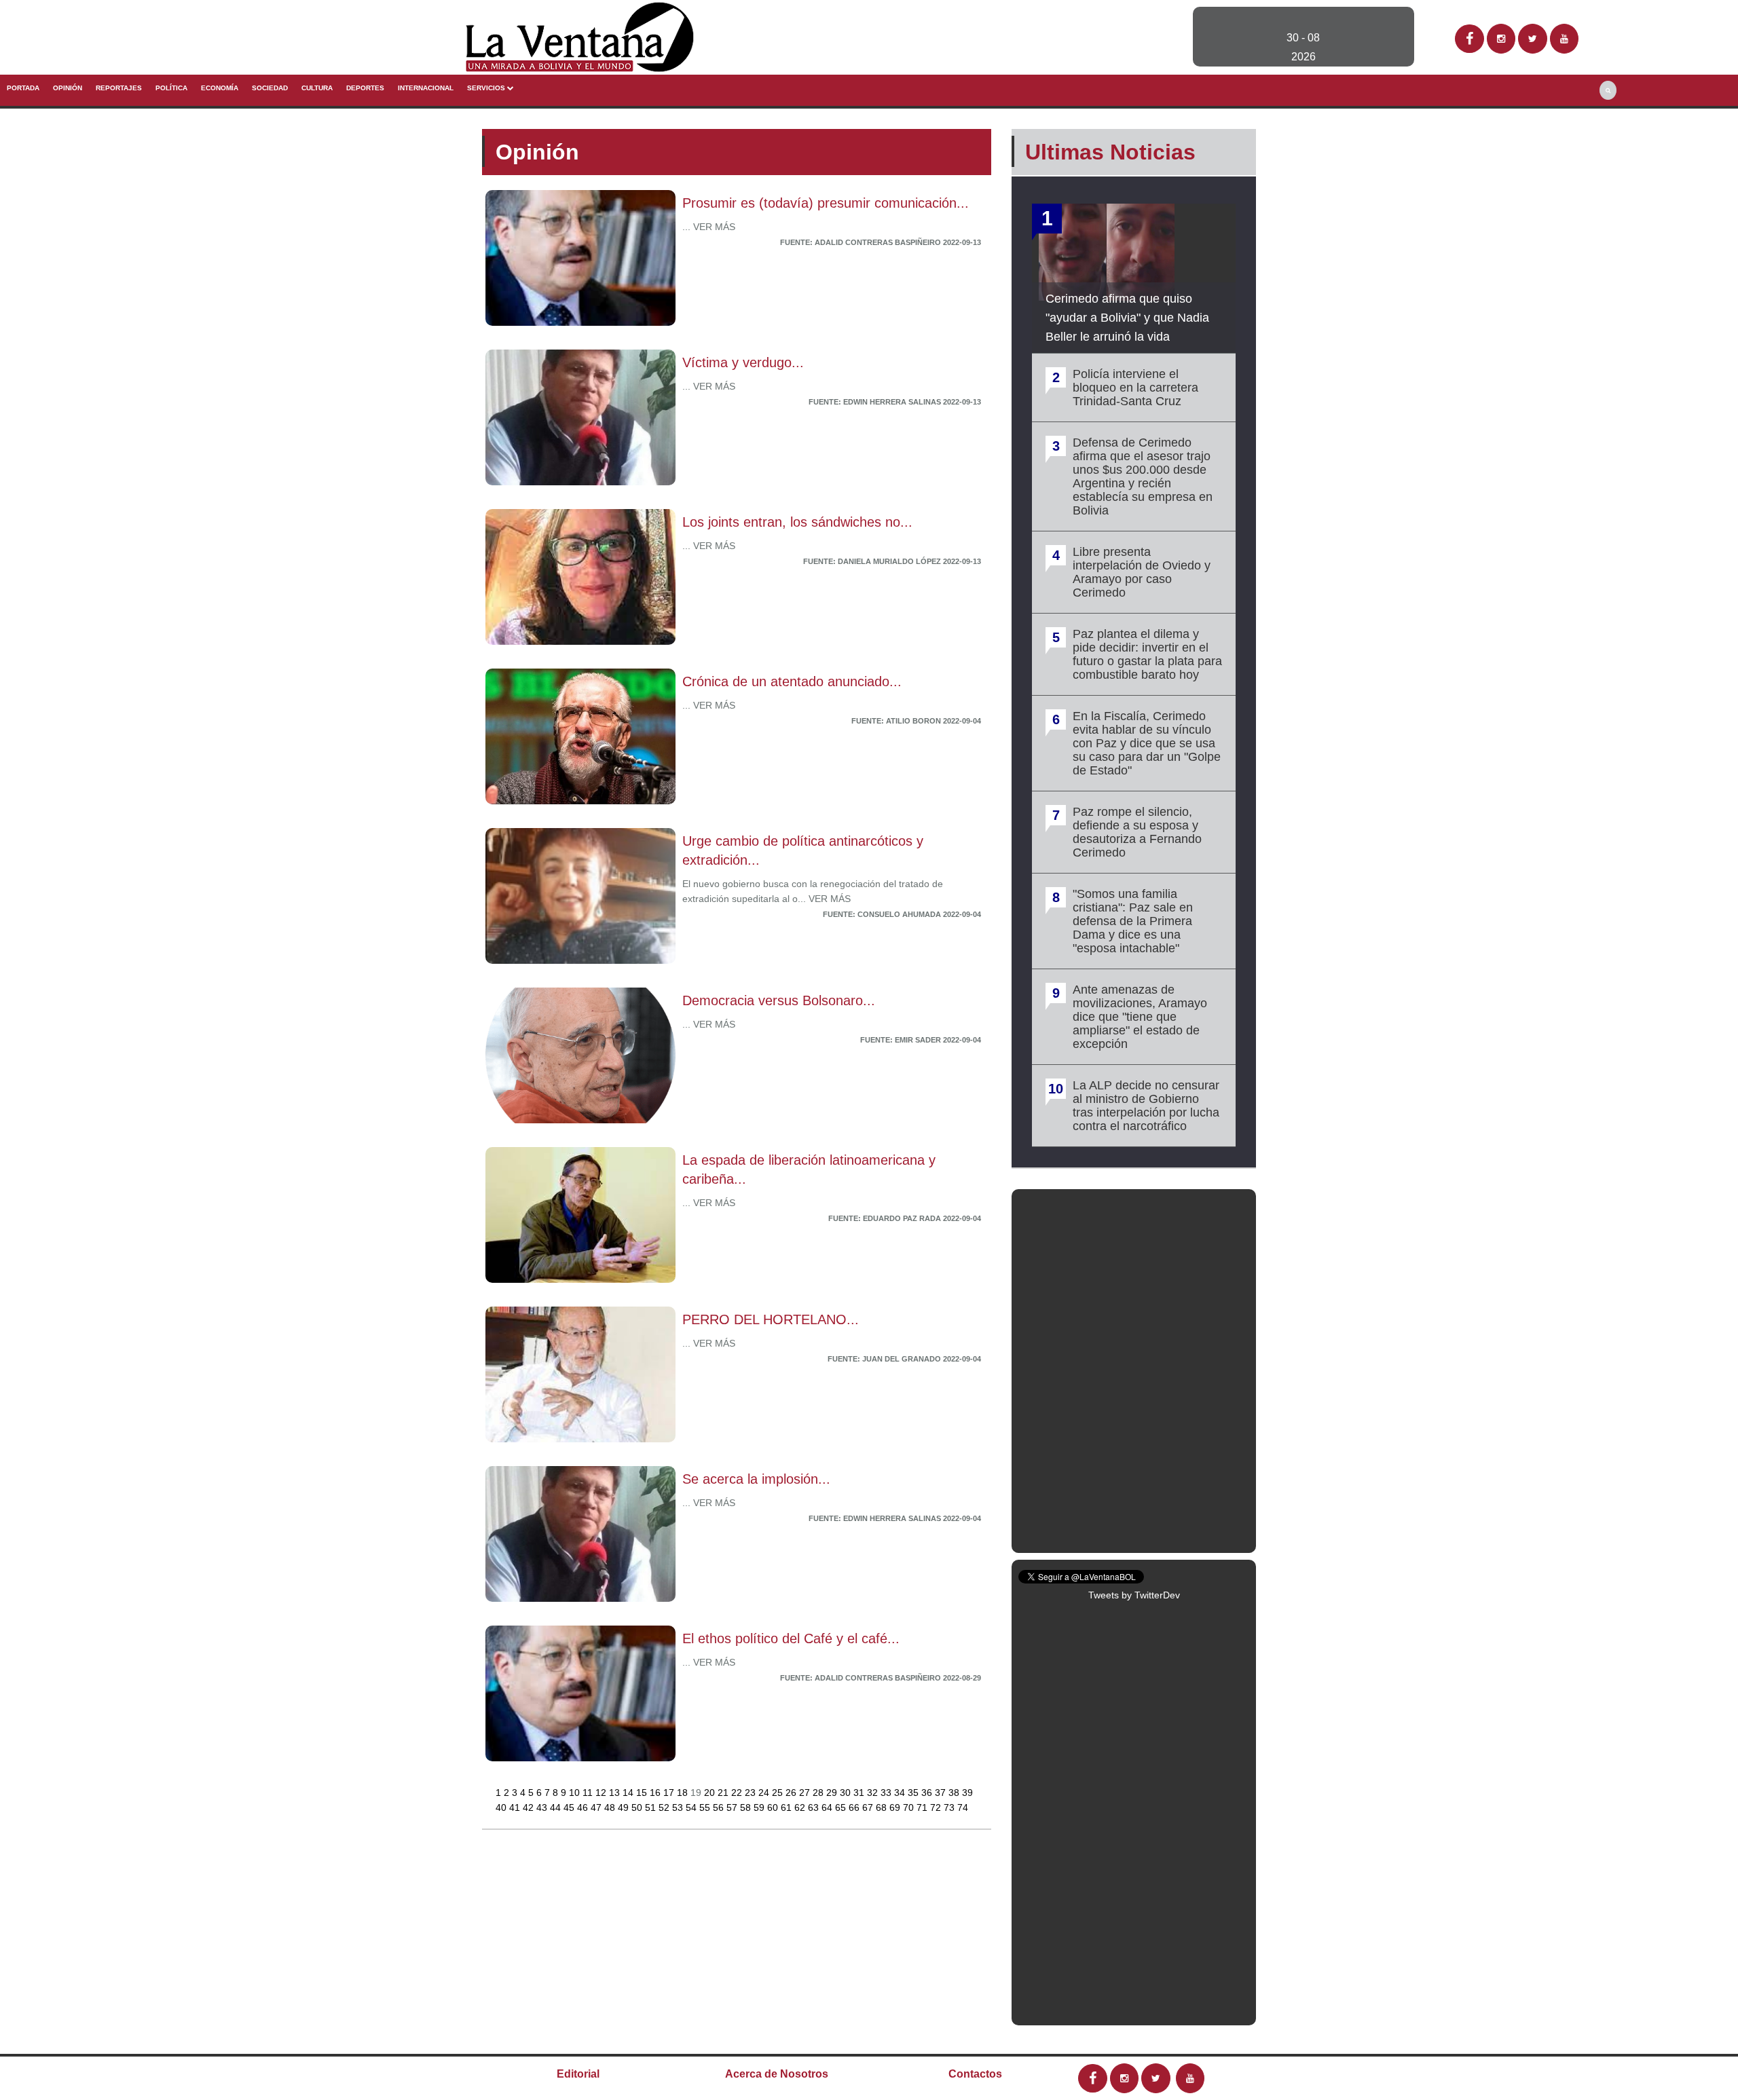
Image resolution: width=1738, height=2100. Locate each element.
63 (815, 1807)
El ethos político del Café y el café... (791, 1638)
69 (896, 1807)
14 (629, 1793)
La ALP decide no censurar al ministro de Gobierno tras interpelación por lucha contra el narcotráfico (1146, 1106)
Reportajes (119, 88)
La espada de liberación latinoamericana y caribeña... (809, 1169)
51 (652, 1807)
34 (901, 1793)
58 (747, 1807)
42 (530, 1807)
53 (679, 1807)
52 (665, 1807)
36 (928, 1793)
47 (597, 1807)
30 (847, 1793)
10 (576, 1793)
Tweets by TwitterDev (1134, 1595)
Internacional (426, 88)
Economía (220, 88)
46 (584, 1807)
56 (720, 1807)
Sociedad (270, 88)
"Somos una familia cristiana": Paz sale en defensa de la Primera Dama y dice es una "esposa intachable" (1133, 921)
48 (611, 1807)
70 (910, 1807)
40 (502, 1807)
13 (616, 1793)
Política (171, 88)
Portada (23, 88)
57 (733, 1807)
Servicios (487, 88)
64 (828, 1807)
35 (914, 1793)
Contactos (975, 2074)
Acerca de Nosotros (777, 2074)
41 (516, 1807)
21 (724, 1793)
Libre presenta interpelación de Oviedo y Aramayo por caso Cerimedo (1142, 572)
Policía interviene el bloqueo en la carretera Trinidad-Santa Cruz (1135, 388)
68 (883, 1807)
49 (625, 1807)
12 (602, 1793)
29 (833, 1793)
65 (842, 1807)
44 (557, 1807)
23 (752, 1793)
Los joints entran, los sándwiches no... (797, 522)
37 (942, 1793)
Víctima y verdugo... (743, 362)
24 (765, 1793)
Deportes (365, 88)
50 (638, 1807)
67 (869, 1807)
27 (806, 1793)
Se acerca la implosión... (756, 1479)
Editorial (578, 2074)
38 (955, 1793)
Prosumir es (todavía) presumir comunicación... (826, 203)
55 (706, 1807)
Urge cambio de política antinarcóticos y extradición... (803, 850)
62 (801, 1807)
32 (874, 1793)
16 (657, 1793)
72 (937, 1807)
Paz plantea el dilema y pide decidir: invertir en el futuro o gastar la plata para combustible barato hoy (1147, 654)
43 (543, 1807)
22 (738, 1793)
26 (792, 1793)
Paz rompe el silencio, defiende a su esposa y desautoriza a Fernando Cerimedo (1137, 832)
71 (923, 1807)
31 (860, 1793)
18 (684, 1793)
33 (887, 1793)
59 (760, 1807)
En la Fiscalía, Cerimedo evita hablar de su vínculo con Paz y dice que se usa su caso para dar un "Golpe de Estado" (1147, 743)
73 (950, 1807)
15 (643, 1793)
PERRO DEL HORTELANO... (771, 1319)
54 (692, 1807)
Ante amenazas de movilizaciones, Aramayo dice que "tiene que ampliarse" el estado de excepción (1140, 1017)
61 (788, 1807)
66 (855, 1807)
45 (570, 1807)
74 (963, 1807)
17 (670, 1793)
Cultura (317, 88)
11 (589, 1793)
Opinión (68, 88)
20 (711, 1793)
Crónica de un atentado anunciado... (792, 681)
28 (819, 1793)
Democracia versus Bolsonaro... (779, 1000)
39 (967, 1793)
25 (779, 1793)
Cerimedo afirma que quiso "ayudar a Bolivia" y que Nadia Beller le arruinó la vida (1127, 318)
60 (774, 1807)
